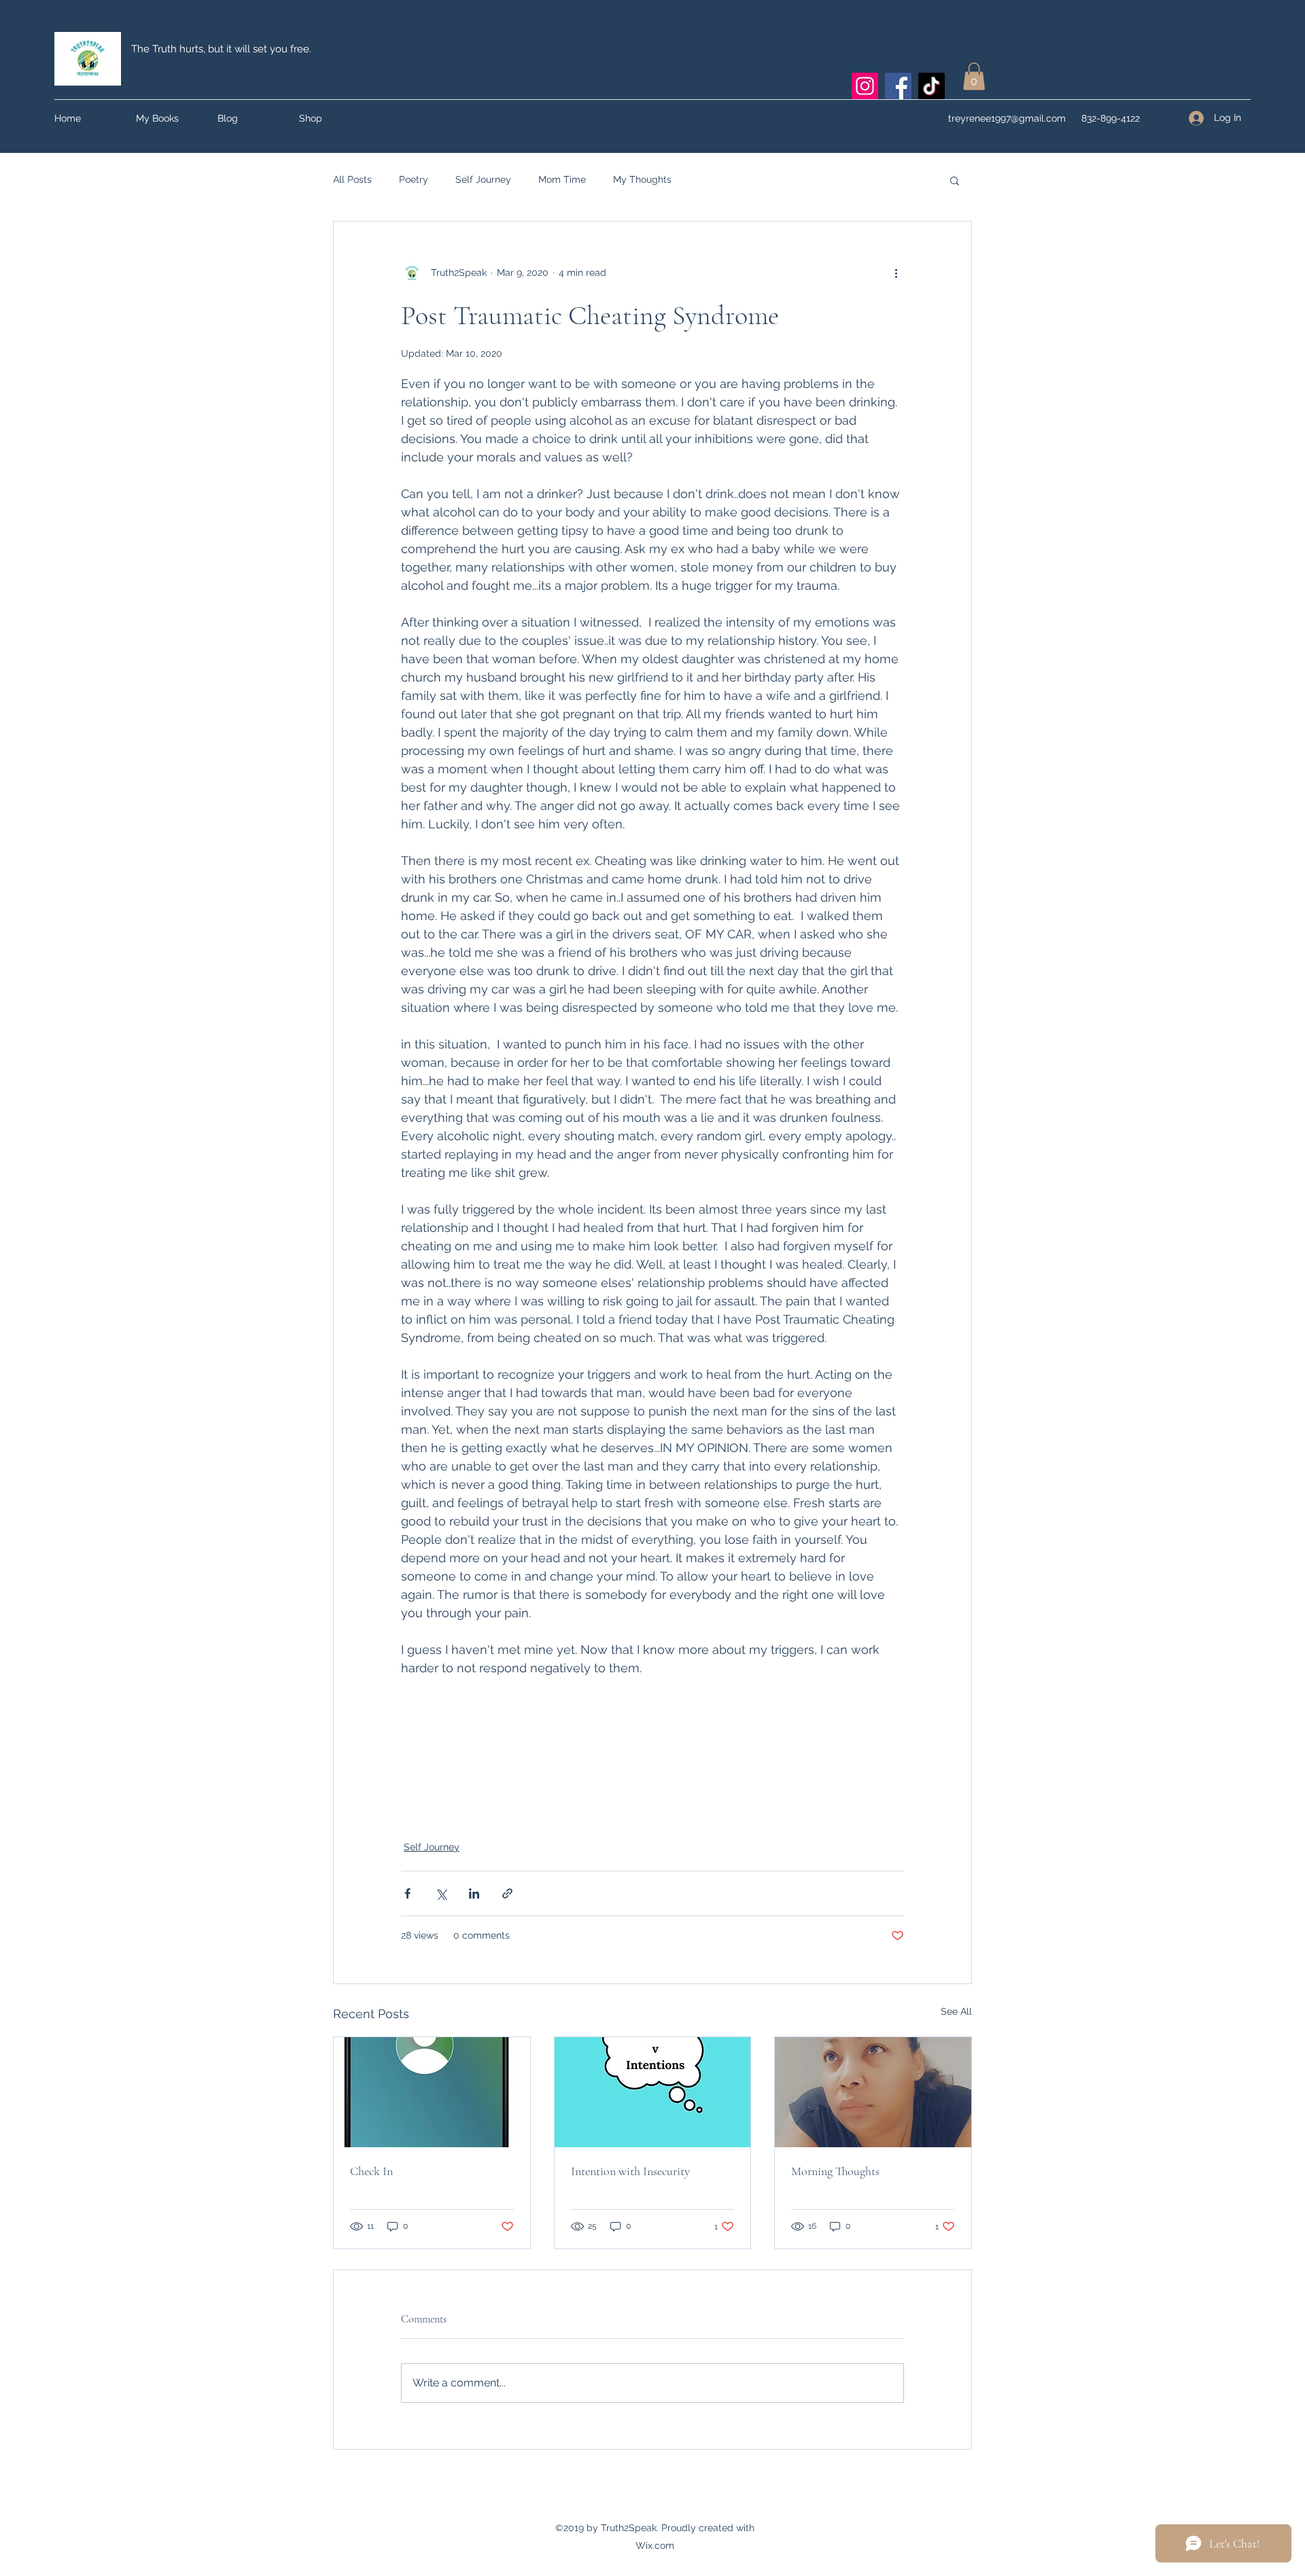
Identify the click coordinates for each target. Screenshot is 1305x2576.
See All (956, 2011)
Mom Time (562, 179)
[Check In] (432, 2092)
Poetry (414, 179)
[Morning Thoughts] (873, 2092)
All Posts (352, 179)
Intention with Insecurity (630, 2171)
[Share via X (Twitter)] (441, 1893)
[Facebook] (898, 86)
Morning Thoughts (835, 2171)
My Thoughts (642, 179)
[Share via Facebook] (407, 1893)
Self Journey (483, 179)
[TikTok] (932, 86)
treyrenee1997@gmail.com (1007, 118)
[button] (974, 76)
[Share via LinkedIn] (474, 1893)
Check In (371, 2171)
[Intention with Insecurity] (653, 2092)
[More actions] (896, 273)
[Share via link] (507, 1893)
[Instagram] (865, 86)
